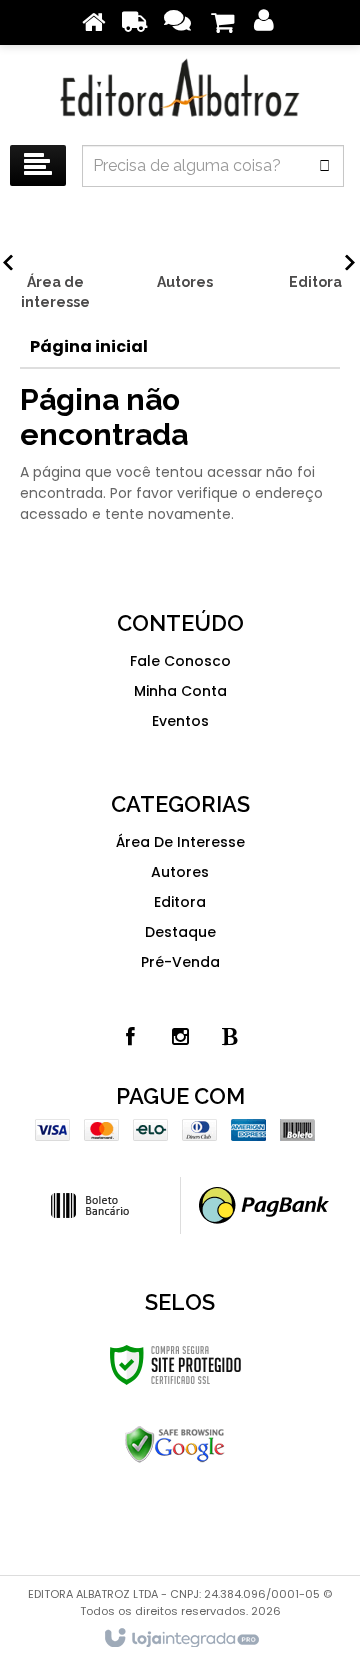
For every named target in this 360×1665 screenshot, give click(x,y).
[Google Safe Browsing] (175, 1445)
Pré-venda (180, 962)
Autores (180, 872)
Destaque (180, 932)
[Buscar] (324, 166)
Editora (180, 902)
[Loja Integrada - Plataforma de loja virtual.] (180, 1639)
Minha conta (180, 691)
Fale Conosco (180, 661)
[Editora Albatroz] (180, 90)
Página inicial (89, 346)
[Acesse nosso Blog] (230, 1037)
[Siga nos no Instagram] (180, 1037)
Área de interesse (180, 842)
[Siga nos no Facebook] (130, 1037)
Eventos (180, 721)
